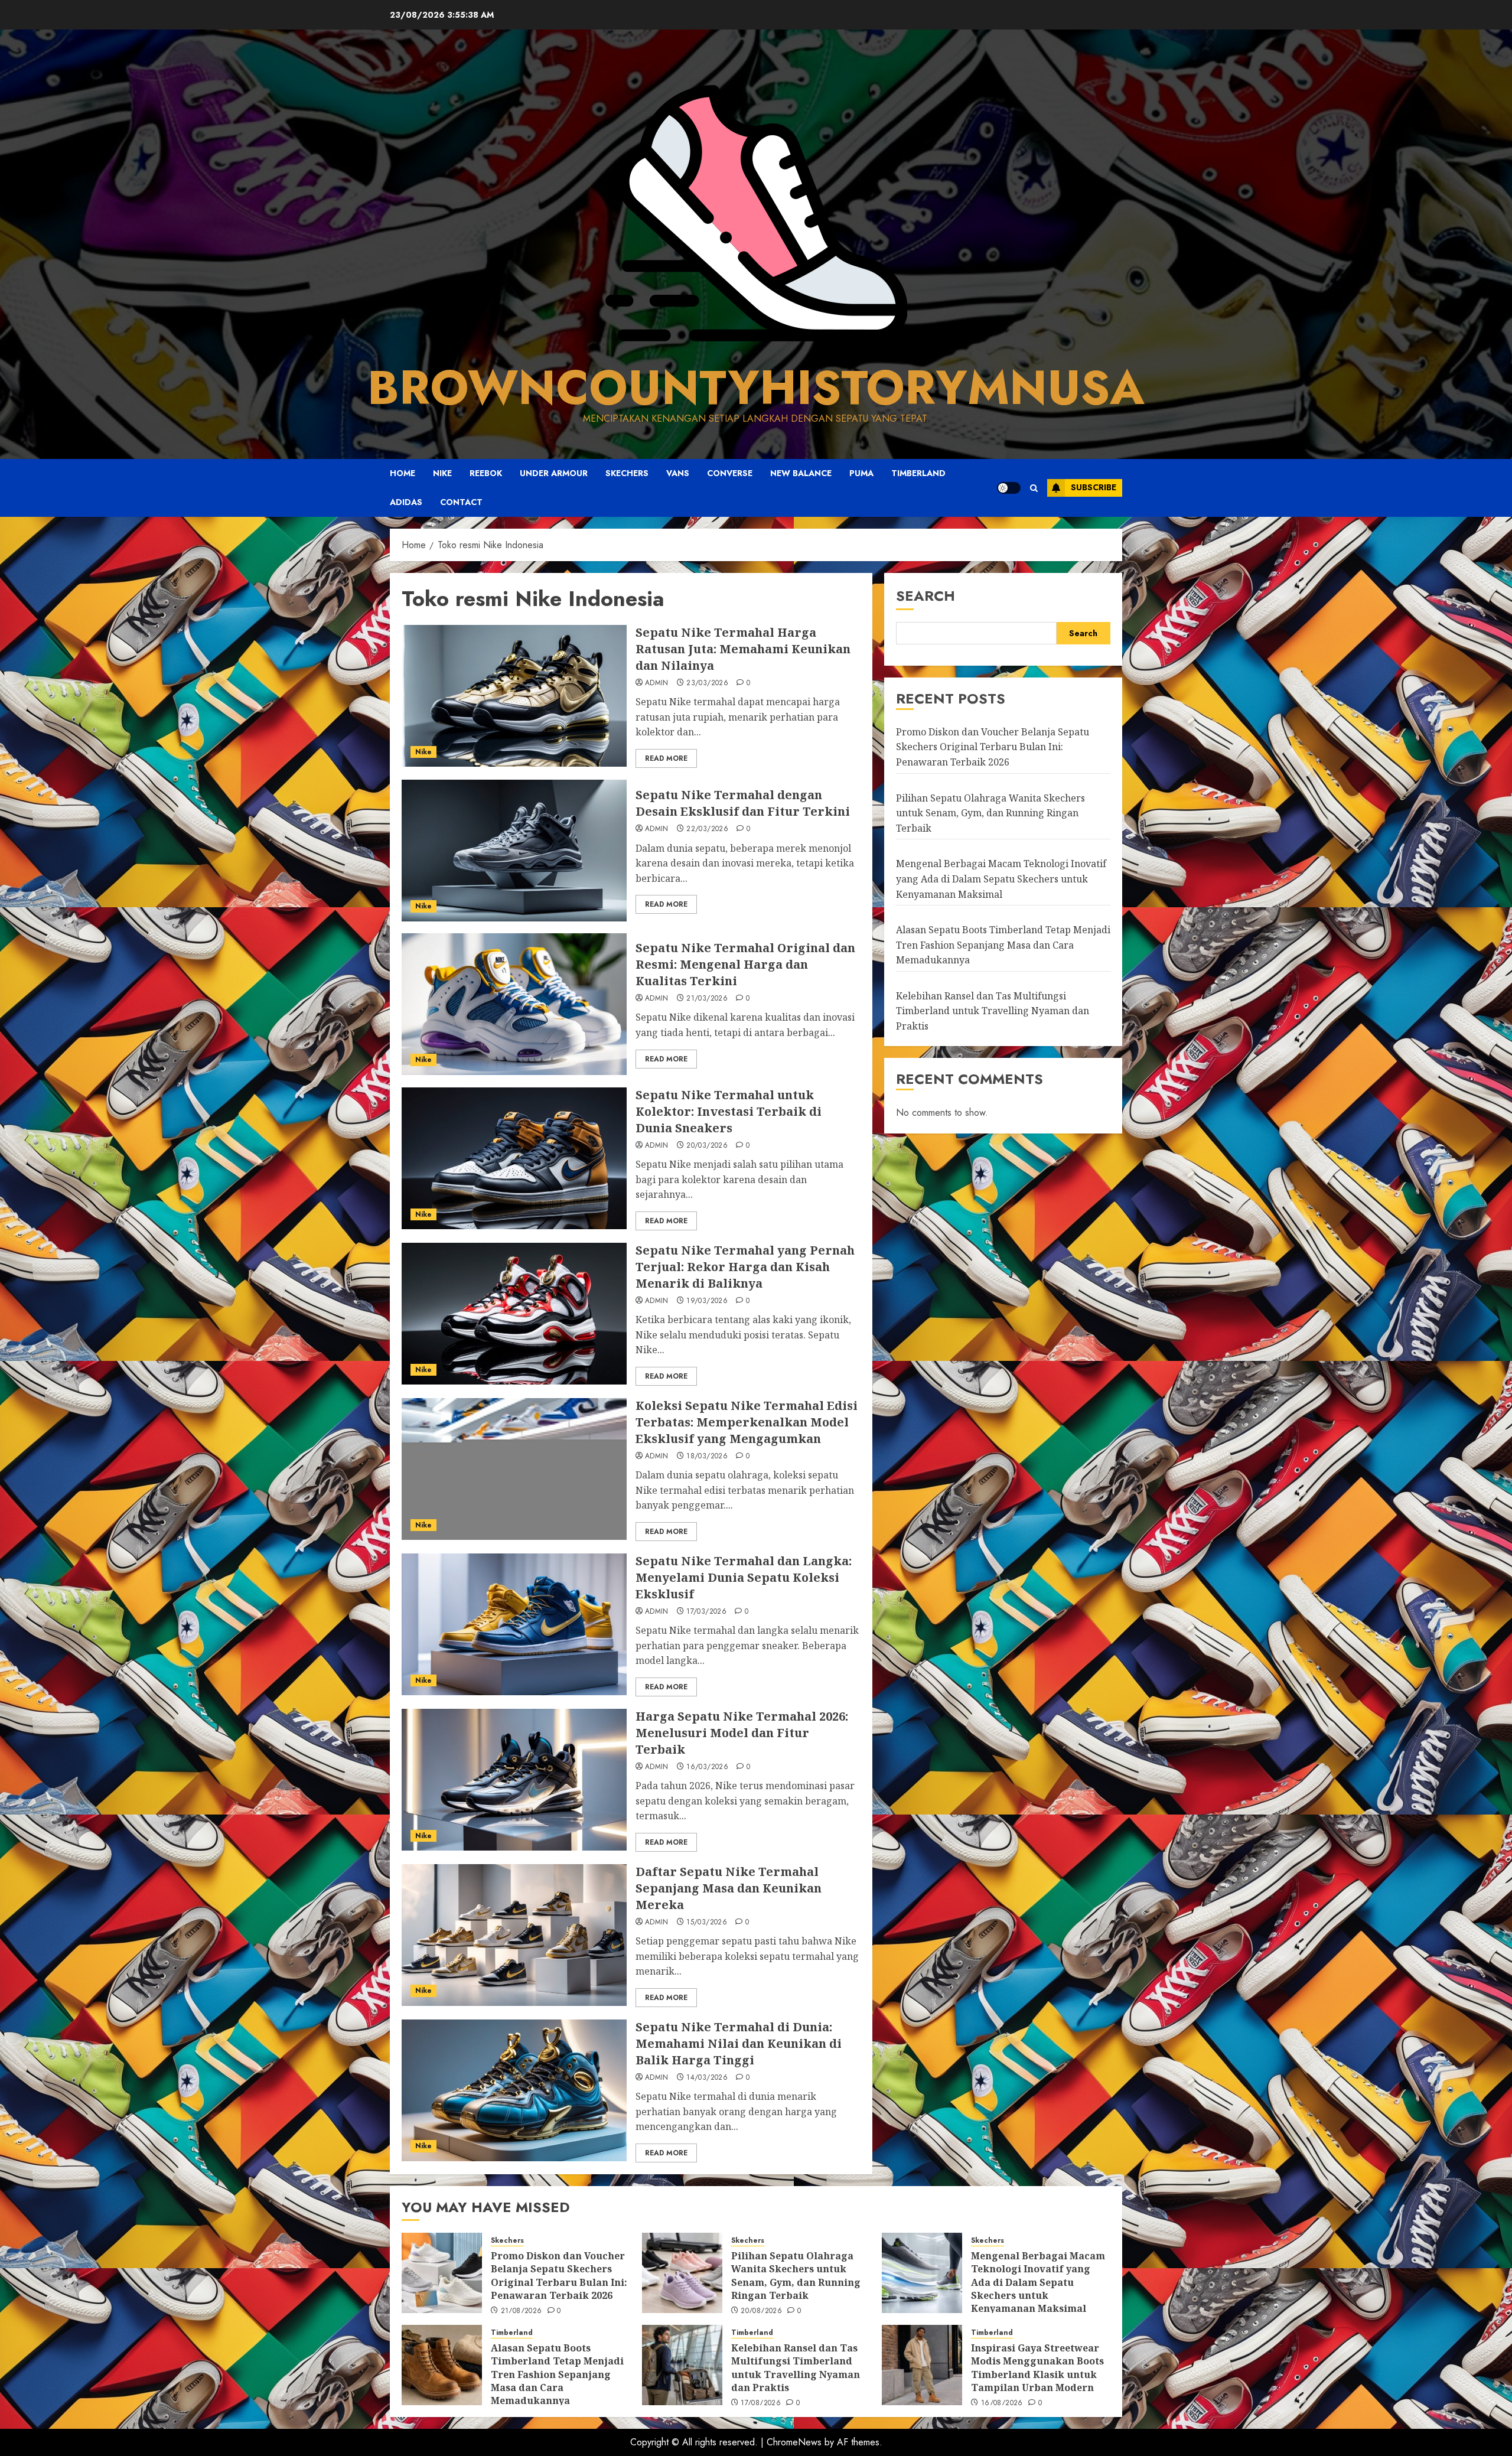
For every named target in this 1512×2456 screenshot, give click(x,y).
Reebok (486, 473)
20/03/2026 (707, 1146)
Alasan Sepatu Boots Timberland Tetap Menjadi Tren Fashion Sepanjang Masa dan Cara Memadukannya (1003, 945)
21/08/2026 (522, 2311)
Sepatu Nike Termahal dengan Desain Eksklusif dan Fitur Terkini (743, 803)
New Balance (801, 473)
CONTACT (461, 502)
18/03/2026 (707, 1457)
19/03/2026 (707, 1301)
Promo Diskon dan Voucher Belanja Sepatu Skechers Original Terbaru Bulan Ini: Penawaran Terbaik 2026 (993, 747)
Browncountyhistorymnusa (756, 387)
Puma (861, 473)
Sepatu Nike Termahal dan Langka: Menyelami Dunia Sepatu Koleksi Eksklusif (744, 1577)
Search (926, 596)
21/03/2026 (707, 999)
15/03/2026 (707, 1923)
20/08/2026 (761, 2311)
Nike (442, 473)
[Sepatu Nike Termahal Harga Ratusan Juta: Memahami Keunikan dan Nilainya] (514, 696)
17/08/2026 (761, 2403)
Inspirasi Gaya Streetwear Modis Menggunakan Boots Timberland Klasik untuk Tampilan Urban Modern (1037, 2368)
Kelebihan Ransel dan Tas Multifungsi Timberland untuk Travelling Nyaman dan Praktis (993, 1011)
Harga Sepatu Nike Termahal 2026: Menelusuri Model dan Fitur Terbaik (742, 1733)
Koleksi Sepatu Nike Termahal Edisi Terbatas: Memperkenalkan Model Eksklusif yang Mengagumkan (747, 1422)
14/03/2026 (707, 2078)
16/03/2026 (707, 1767)
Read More (666, 758)
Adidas (406, 502)
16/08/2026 (1002, 2403)
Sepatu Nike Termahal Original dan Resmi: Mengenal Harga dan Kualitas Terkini (745, 964)
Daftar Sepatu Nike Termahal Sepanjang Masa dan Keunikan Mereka (729, 1888)
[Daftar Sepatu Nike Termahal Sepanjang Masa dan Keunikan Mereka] (514, 1935)
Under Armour (554, 473)
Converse (730, 473)
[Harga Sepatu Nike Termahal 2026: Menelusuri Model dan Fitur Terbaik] (514, 1780)
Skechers (627, 473)
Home (403, 473)
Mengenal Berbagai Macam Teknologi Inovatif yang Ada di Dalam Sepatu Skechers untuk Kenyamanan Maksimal (1001, 879)
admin (657, 683)
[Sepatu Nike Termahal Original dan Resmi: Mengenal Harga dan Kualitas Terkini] (514, 1004)
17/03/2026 (706, 1612)
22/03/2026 (707, 829)
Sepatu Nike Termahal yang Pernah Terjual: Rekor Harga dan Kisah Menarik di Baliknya (745, 1267)
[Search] (1034, 488)
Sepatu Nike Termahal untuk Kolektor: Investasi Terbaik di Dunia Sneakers (729, 1111)
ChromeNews (794, 2442)
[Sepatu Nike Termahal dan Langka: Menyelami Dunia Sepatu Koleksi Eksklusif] (514, 1624)
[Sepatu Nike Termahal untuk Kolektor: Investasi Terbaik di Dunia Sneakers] (514, 1158)
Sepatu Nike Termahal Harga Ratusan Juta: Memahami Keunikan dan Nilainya (743, 649)
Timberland (918, 473)
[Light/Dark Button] (1009, 488)
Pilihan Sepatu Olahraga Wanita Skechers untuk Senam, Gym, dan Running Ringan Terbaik (990, 813)
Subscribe (1094, 487)
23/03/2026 (707, 683)
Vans (678, 473)
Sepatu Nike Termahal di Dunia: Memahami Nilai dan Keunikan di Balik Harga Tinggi (739, 2043)
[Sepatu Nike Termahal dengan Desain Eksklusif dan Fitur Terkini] (514, 851)
